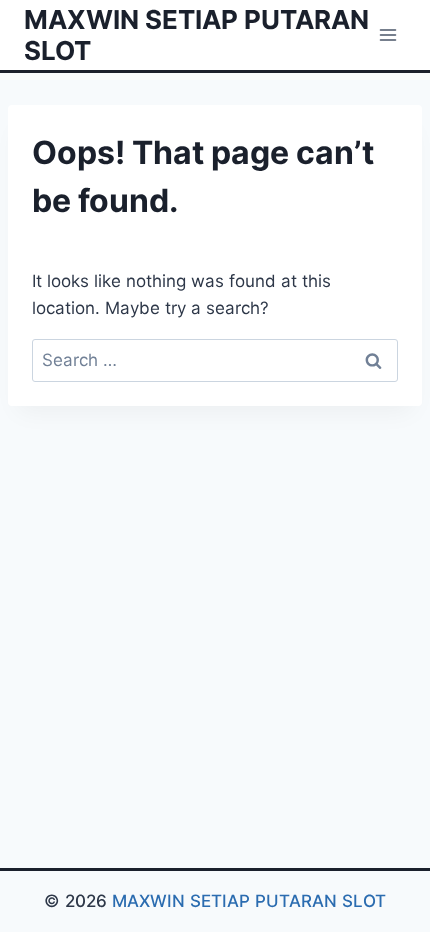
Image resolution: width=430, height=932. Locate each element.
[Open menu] (387, 34)
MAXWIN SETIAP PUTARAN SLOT (249, 901)
